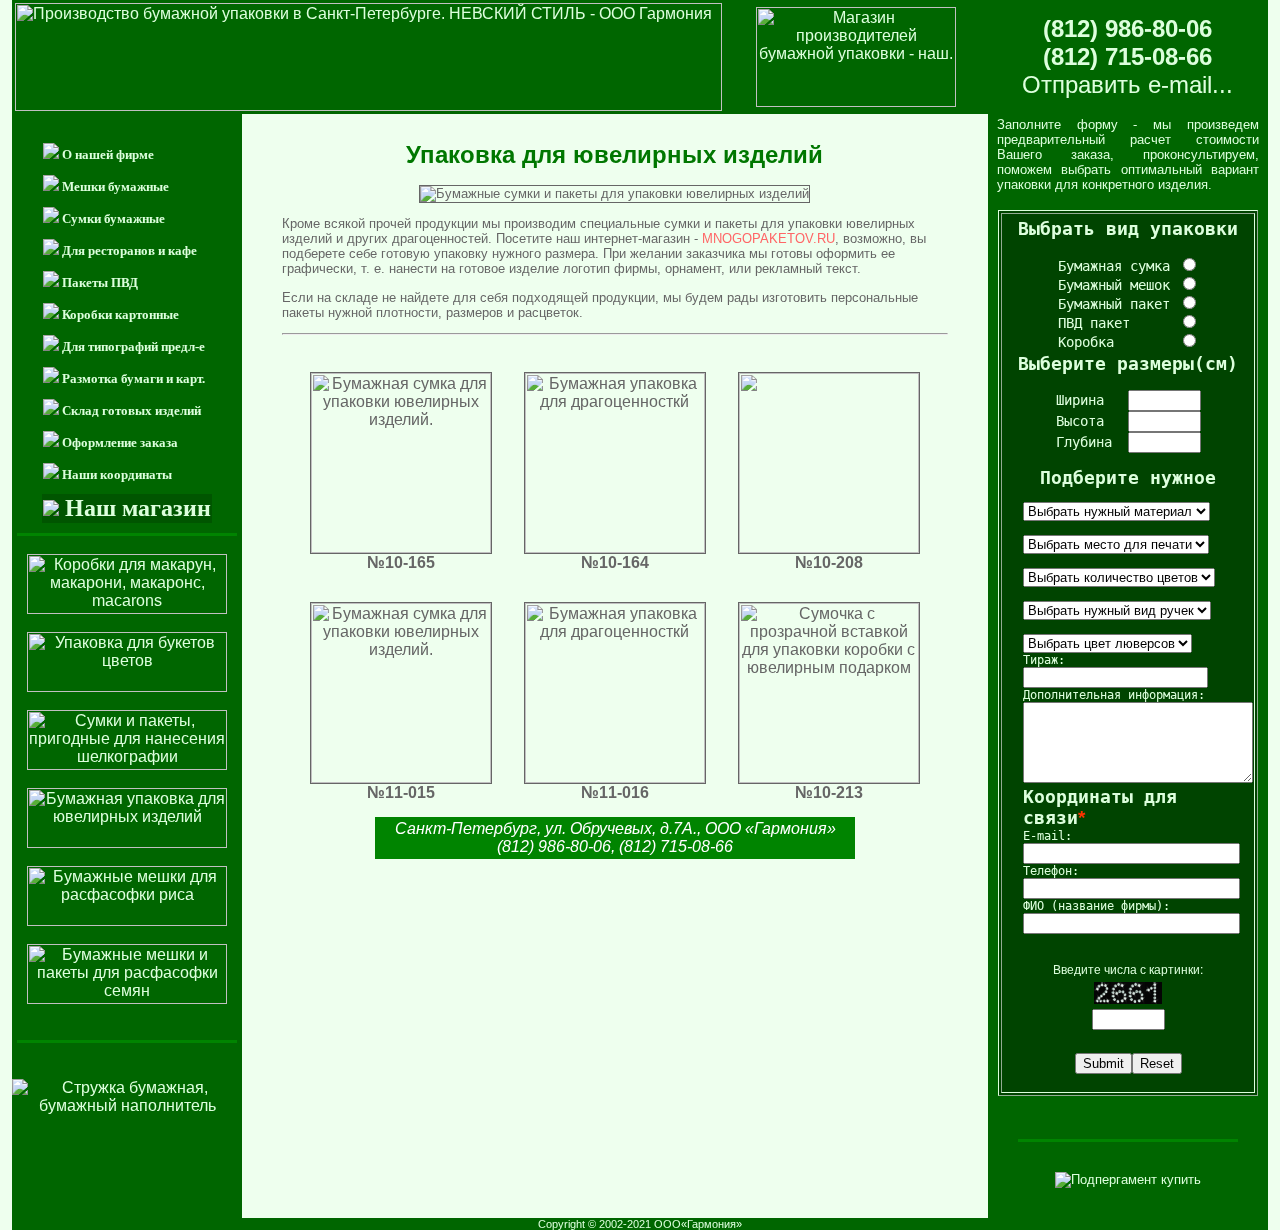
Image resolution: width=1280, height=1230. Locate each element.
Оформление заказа (120, 442)
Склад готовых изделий (131, 410)
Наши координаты (117, 474)
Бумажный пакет (1118, 304)
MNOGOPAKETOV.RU (768, 238)
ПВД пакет (1118, 323)
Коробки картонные (120, 314)
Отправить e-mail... (1127, 84)
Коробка (1118, 342)
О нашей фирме (108, 154)
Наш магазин (138, 508)
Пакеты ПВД (100, 282)
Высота (1080, 421)
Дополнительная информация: (1114, 695)
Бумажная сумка (1118, 266)
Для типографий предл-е (133, 346)
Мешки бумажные (115, 186)
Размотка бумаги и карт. (133, 378)
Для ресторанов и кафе (129, 250)
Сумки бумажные (113, 218)
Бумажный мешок (1118, 285)
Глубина (1084, 442)
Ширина (1080, 400)
